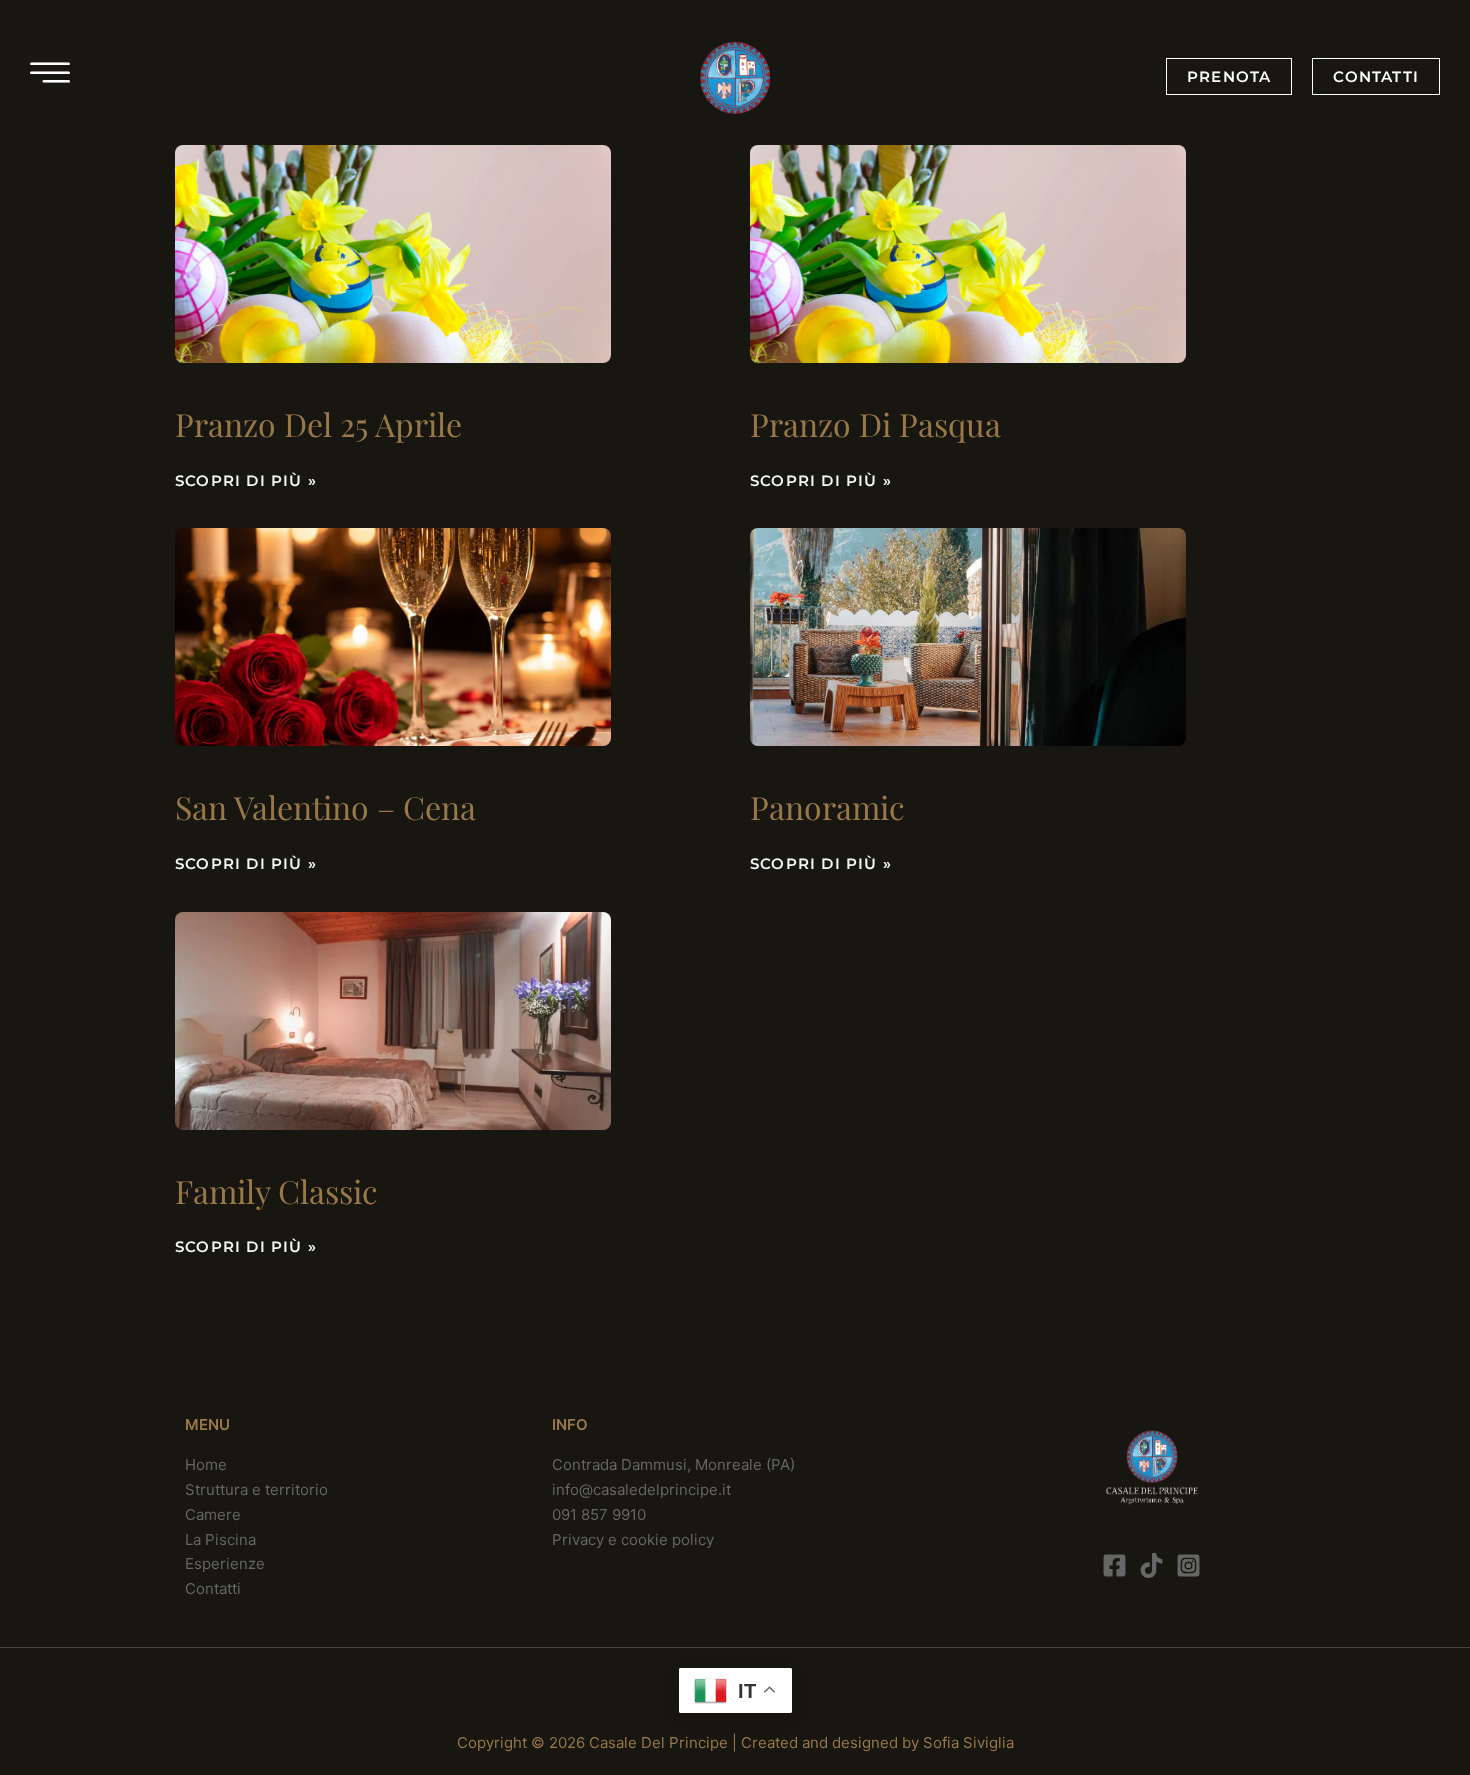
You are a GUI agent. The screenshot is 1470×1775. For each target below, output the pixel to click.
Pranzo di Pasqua (875, 423)
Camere (213, 1514)
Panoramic (827, 806)
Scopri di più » (246, 480)
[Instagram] (1188, 1565)
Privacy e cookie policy (633, 1539)
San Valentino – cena (325, 806)
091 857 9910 (599, 1514)
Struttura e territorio (256, 1489)
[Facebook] (1114, 1565)
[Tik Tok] (1151, 1565)
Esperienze (225, 1563)
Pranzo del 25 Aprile (318, 423)
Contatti (213, 1588)
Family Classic (276, 1190)
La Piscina (220, 1539)
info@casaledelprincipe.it (641, 1489)
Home (206, 1464)
